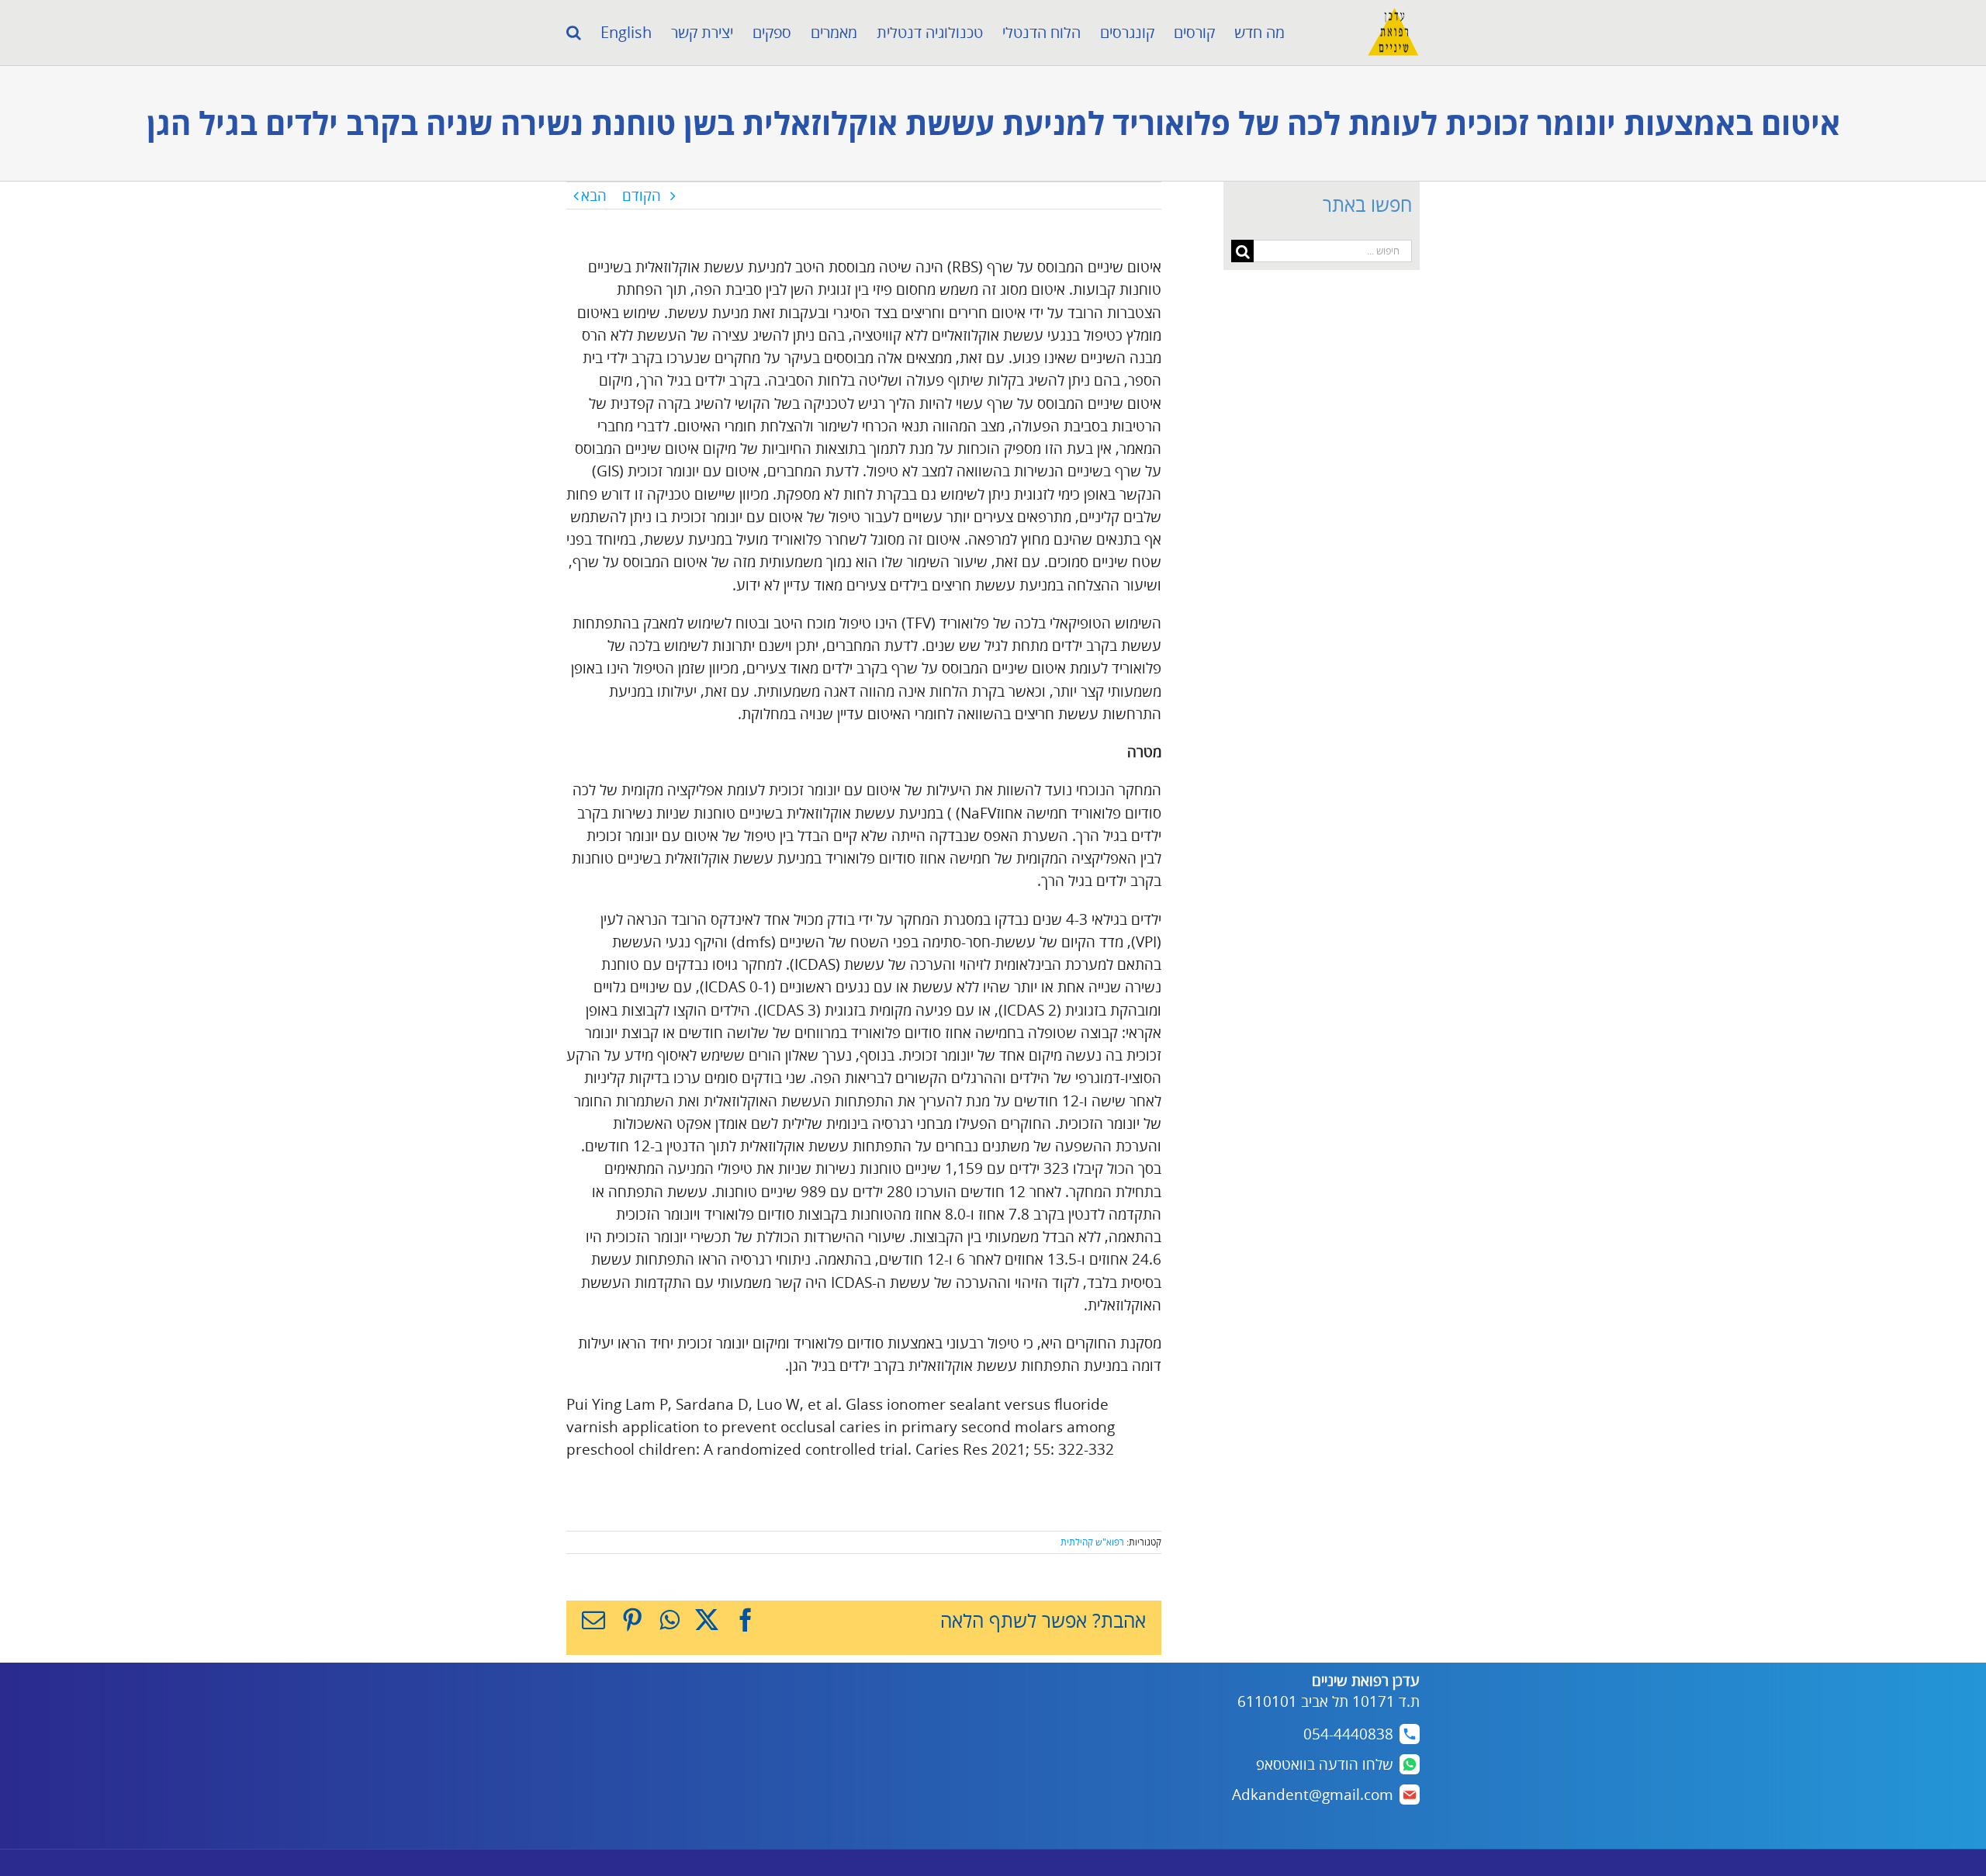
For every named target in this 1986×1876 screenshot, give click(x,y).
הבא (594, 196)
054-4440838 (1348, 1734)
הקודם (642, 196)
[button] (574, 33)
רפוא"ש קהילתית (1092, 1542)
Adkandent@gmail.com (1313, 1795)
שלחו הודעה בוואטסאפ (1325, 1764)
